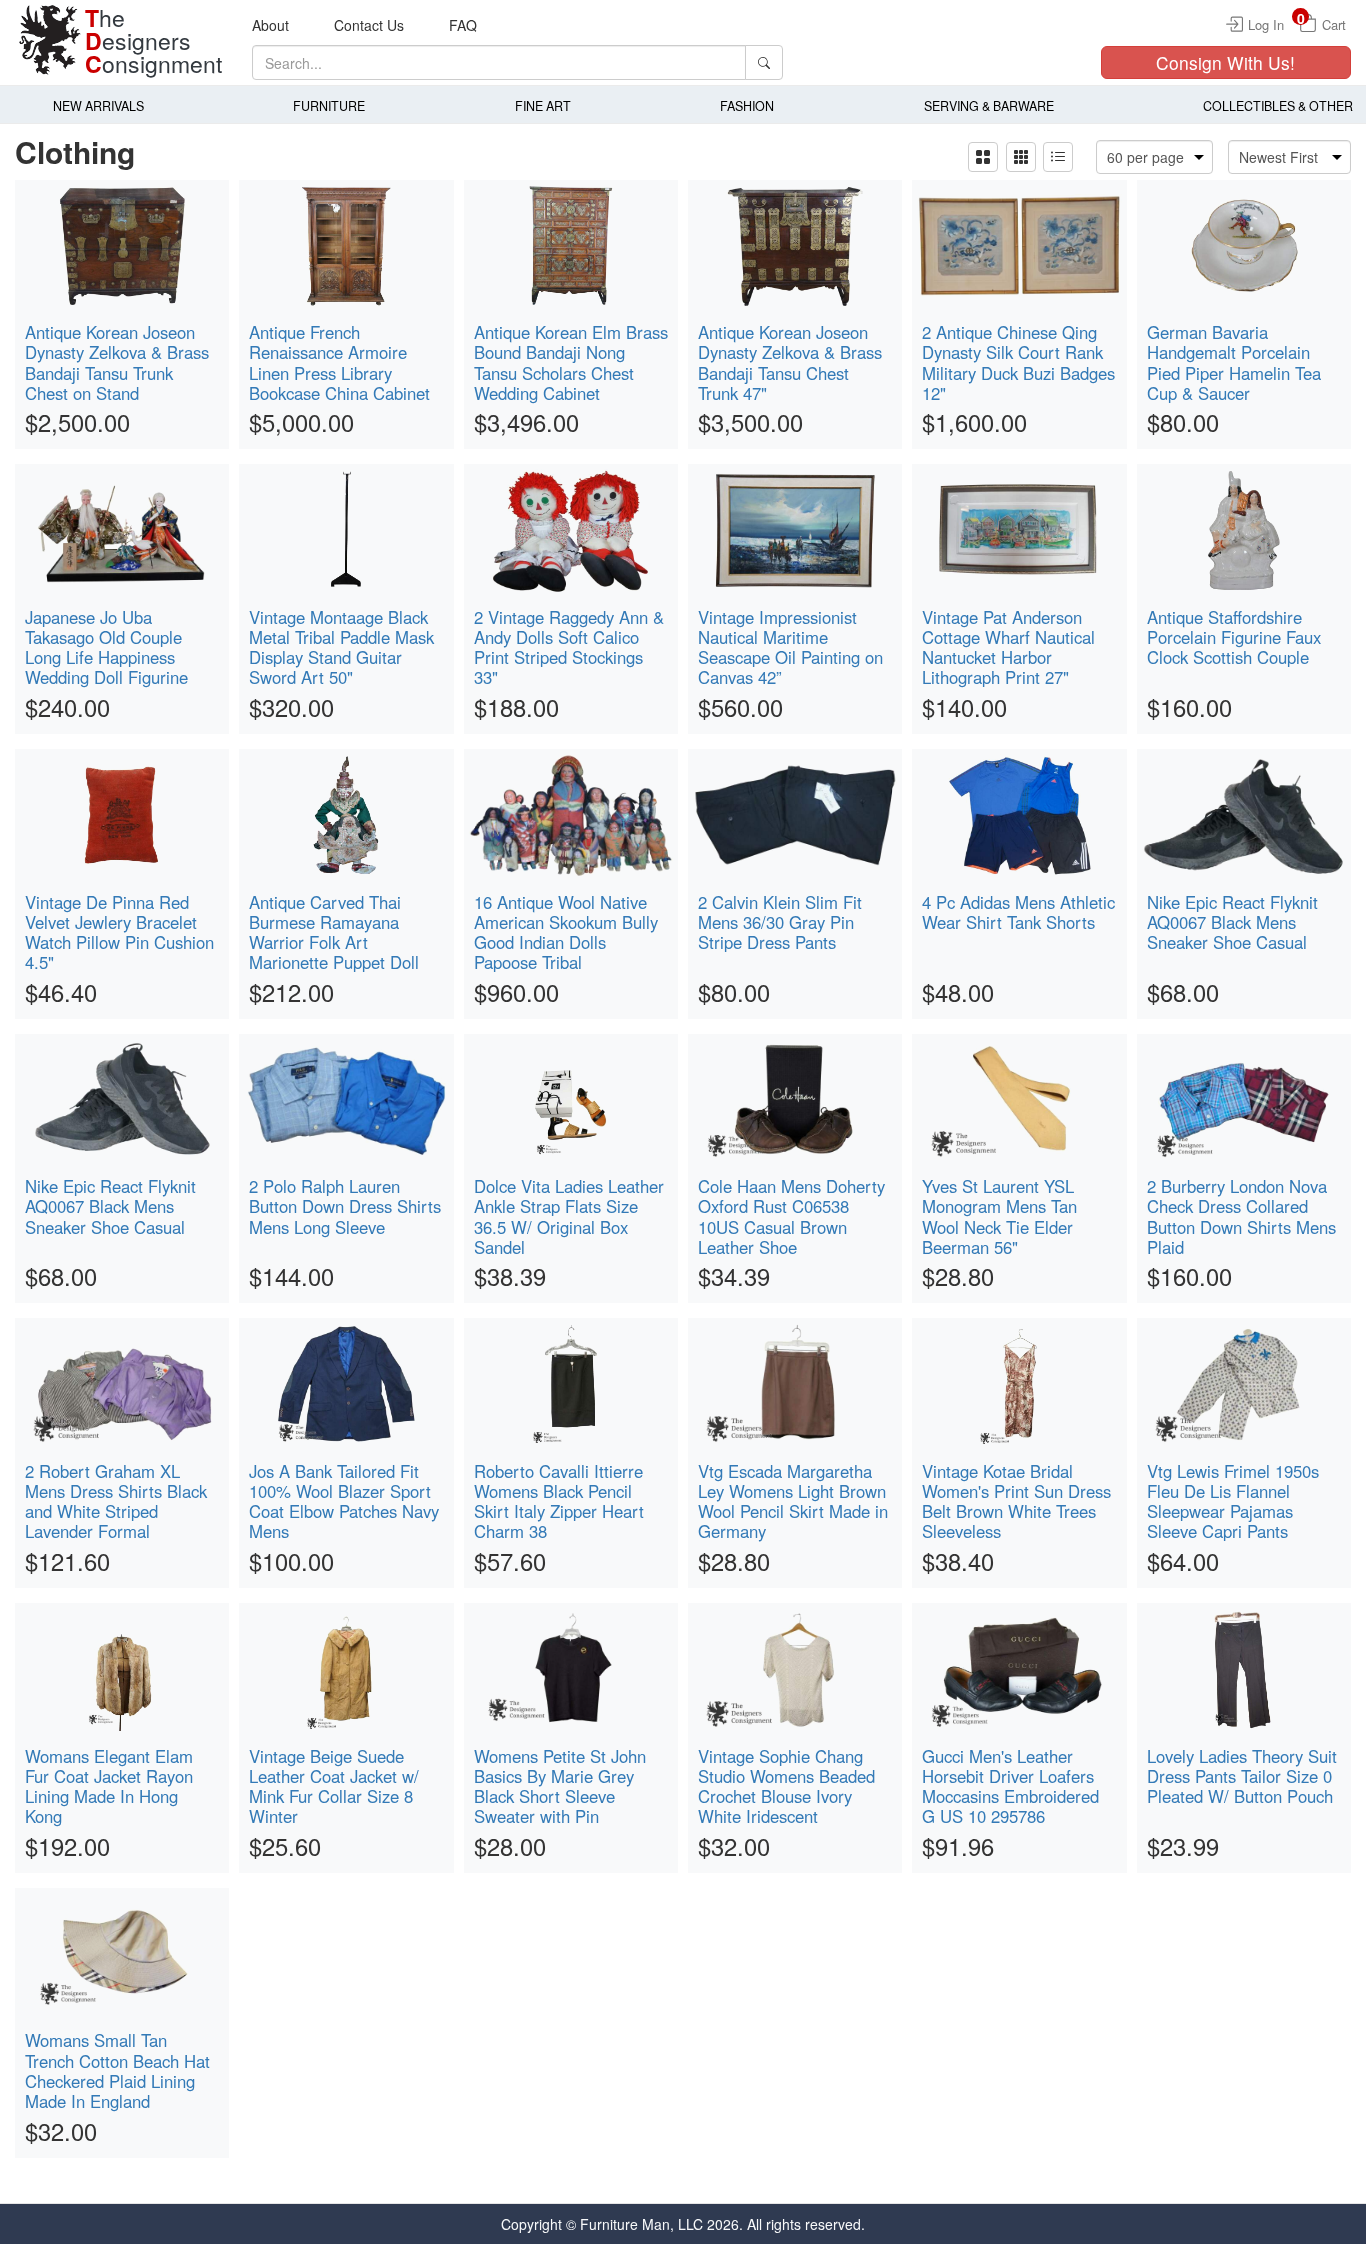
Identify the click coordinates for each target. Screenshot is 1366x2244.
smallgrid (1021, 157)
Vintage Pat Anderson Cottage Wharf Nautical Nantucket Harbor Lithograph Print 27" (1008, 647)
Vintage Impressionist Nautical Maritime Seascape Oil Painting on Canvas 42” (790, 647)
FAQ (463, 25)
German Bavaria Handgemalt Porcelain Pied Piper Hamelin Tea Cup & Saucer (1234, 362)
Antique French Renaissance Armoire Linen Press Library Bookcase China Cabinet (339, 362)
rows (1058, 157)
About (270, 25)
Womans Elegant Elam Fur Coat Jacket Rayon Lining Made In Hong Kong (109, 1786)
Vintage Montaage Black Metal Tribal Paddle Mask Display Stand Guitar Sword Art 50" (341, 647)
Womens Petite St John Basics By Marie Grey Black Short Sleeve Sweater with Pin (560, 1786)
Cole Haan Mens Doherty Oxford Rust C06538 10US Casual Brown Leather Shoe (791, 1216)
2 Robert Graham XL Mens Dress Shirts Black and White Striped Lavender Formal (116, 1501)
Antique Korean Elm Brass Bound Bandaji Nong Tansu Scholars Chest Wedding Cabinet (571, 362)
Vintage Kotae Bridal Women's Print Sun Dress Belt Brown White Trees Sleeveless (1016, 1501)
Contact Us (369, 25)
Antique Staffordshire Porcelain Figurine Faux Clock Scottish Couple (1234, 637)
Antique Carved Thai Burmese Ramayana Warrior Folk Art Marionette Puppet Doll (334, 932)
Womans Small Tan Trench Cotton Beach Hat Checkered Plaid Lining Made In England (117, 2070)
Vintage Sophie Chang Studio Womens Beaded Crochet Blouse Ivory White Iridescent (786, 1786)
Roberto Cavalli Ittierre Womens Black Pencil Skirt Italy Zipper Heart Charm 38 (559, 1501)
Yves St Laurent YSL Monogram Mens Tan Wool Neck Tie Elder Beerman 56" (999, 1216)
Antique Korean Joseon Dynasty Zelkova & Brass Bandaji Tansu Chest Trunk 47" (790, 362)
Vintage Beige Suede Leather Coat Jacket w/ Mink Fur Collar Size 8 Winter (334, 1786)
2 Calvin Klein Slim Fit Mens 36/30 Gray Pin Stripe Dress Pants (780, 922)
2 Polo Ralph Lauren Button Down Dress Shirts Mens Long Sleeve (345, 1206)
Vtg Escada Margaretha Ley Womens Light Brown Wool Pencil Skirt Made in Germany (793, 1501)
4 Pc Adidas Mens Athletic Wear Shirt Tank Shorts (1018, 912)
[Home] (50, 40)
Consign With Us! (1225, 62)
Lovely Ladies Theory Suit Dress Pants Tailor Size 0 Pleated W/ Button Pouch (1242, 1776)
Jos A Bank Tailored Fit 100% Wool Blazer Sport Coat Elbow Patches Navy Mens (344, 1501)
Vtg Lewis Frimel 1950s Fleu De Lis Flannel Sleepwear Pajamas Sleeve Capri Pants (1233, 1501)
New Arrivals (98, 106)
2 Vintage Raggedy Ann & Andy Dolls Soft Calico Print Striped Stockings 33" (569, 647)
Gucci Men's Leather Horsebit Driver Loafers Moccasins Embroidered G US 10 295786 (1010, 1786)
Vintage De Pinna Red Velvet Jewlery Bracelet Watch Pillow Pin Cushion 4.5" (119, 932)
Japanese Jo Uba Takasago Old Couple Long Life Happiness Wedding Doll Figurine (106, 647)
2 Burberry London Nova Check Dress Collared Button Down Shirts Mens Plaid (1241, 1216)
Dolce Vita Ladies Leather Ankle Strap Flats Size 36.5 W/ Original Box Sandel (569, 1216)
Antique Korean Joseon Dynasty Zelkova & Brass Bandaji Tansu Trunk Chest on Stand (117, 362)
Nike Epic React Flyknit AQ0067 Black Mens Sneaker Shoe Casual (1232, 922)
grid (983, 157)
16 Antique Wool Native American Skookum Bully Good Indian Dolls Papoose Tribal (566, 932)
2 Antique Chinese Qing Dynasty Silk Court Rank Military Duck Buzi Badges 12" (1018, 362)
